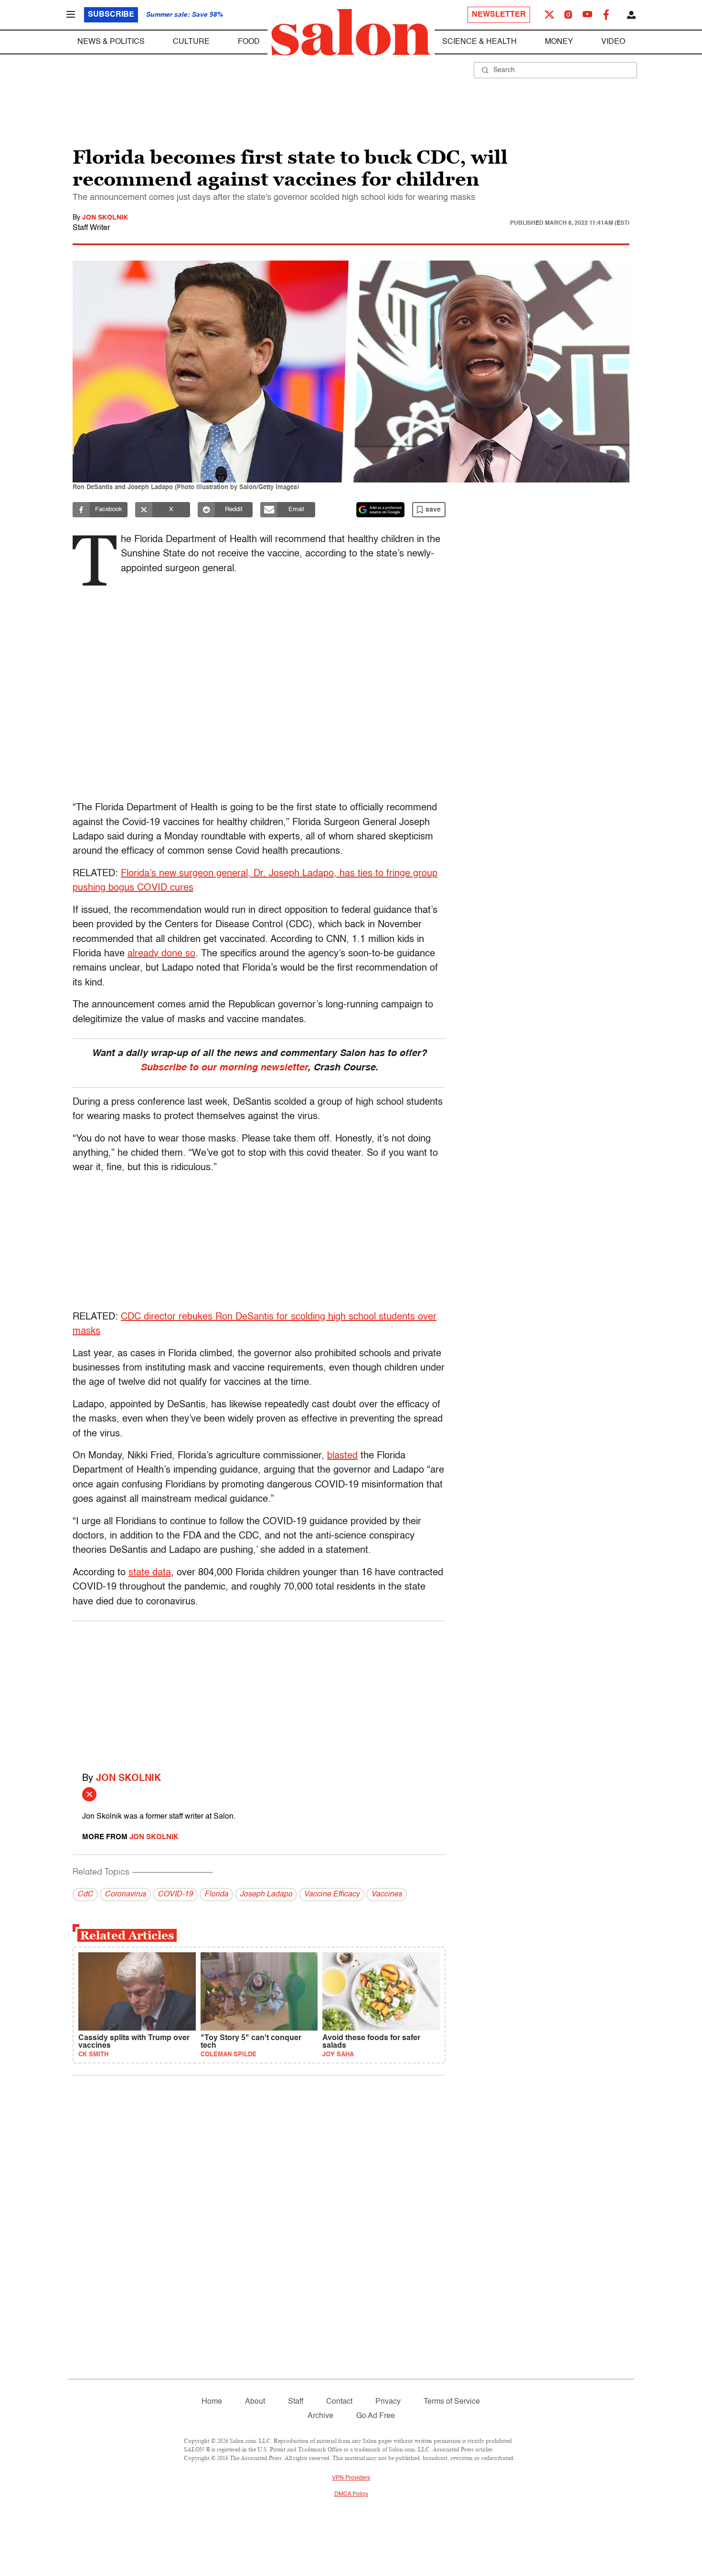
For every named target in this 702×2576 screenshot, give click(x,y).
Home (212, 2402)
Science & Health (479, 42)
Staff (296, 2402)
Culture (191, 42)
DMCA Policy (351, 2494)
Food (249, 42)
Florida (216, 1895)
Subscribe (111, 15)
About (255, 2402)
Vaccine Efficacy (332, 1895)
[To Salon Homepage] (351, 32)
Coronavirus (125, 1895)
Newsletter (499, 15)
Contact (339, 2402)
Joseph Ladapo (266, 1895)
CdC (85, 1895)
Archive (320, 2416)
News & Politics (111, 42)
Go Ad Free (376, 2416)
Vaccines (387, 1895)
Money (559, 42)
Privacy (388, 2402)
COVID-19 (175, 1895)
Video (613, 42)
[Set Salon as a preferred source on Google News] (381, 510)
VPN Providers (351, 2478)
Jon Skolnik (105, 218)
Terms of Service (452, 2402)
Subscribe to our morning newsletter (224, 1068)
